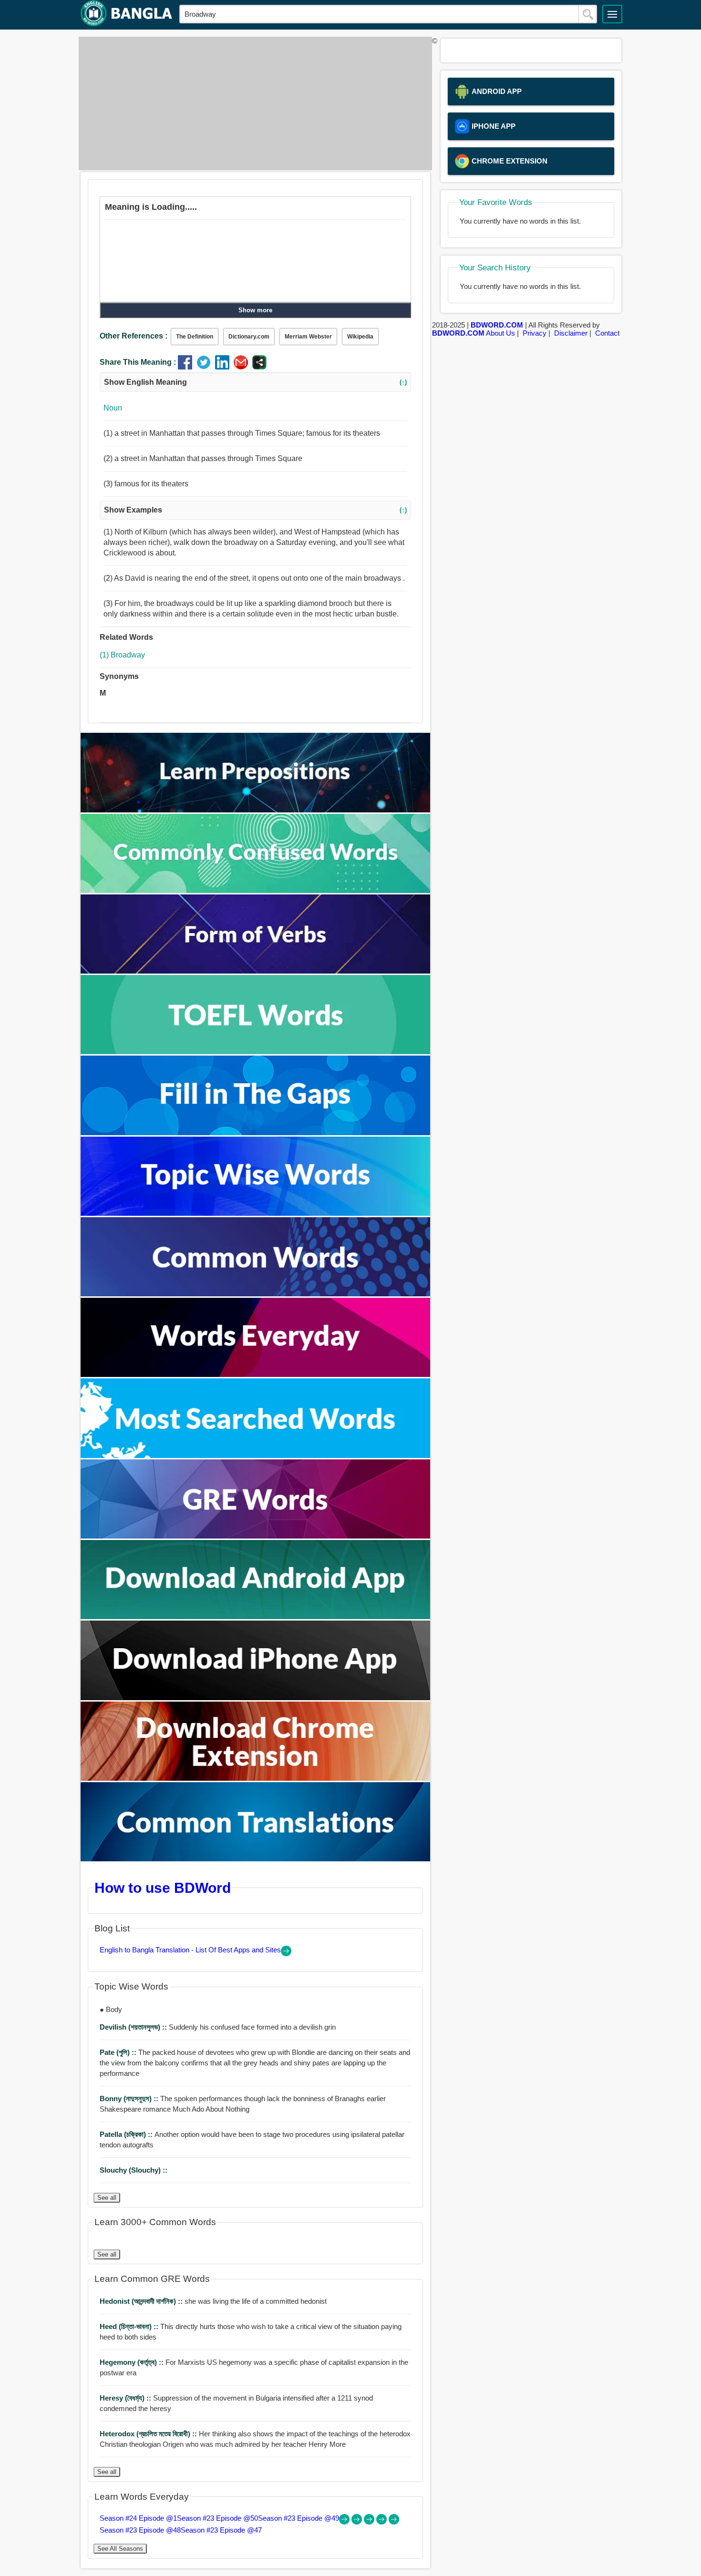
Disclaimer (571, 333)
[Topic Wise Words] (256, 1213)
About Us (500, 333)
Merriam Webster (308, 337)
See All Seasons (120, 2549)
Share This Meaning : (138, 362)
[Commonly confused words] (256, 890)
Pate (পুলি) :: (119, 2052)
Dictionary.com (249, 337)
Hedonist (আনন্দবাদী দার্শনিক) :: (142, 2301)
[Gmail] (243, 367)
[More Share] (259, 367)
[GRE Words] (256, 1536)
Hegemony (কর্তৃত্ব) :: (133, 2362)
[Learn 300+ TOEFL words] (256, 1052)
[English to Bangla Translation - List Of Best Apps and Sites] (286, 1954)
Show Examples (255, 510)
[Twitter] (206, 367)
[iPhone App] (256, 1698)
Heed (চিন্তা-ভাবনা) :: (130, 2326)
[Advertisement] (253, 103)
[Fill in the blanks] (256, 1133)
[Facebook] (187, 367)
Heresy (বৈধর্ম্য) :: (126, 2398)
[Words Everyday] (256, 1374)
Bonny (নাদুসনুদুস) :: (130, 2099)
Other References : (134, 336)
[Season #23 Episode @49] (370, 2522)
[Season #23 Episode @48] (382, 2522)
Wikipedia (360, 337)
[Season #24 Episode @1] (345, 2522)
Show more (255, 310)
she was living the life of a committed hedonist (213, 2301)
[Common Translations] (256, 1859)
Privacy (535, 333)
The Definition (195, 337)
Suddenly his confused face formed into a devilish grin (218, 2027)
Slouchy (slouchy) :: (134, 2170)
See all (107, 2198)
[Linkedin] (224, 367)
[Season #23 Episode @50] (358, 2522)
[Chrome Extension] (256, 1778)
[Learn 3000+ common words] (256, 1294)
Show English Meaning (255, 382)
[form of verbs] (256, 971)
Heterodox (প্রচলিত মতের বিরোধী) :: (149, 2434)
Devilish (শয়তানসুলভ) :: (134, 2027)
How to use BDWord (163, 1888)
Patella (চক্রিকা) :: (127, 2134)
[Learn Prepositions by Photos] (256, 810)
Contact (607, 333)
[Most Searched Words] (256, 1455)
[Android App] (256, 1616)
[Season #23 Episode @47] (394, 2522)
